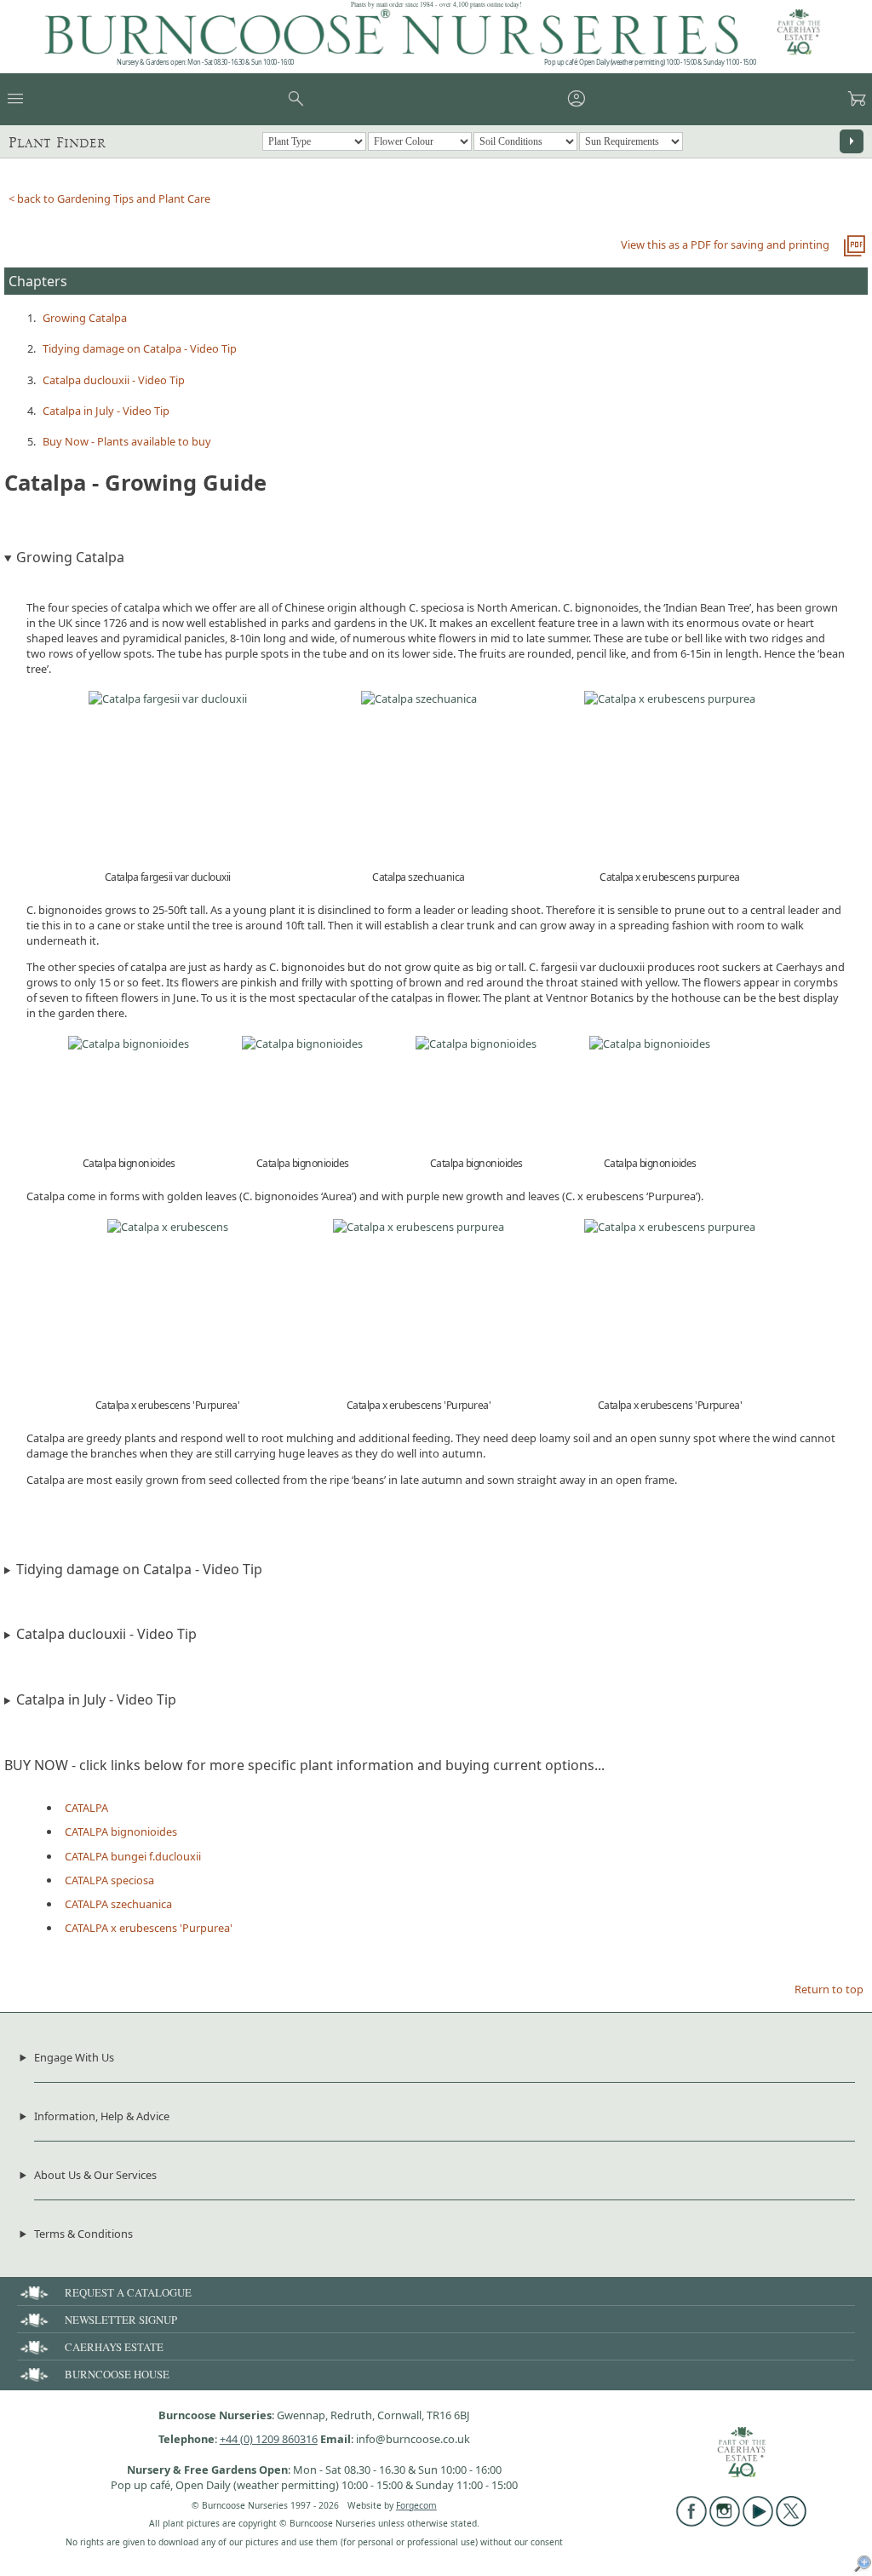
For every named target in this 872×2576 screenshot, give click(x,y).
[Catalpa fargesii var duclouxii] (168, 699)
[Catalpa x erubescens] (168, 1227)
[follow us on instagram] (725, 2522)
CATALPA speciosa (109, 1880)
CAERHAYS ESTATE (114, 2347)
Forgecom (416, 2505)
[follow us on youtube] (758, 2522)
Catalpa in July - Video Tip (106, 411)
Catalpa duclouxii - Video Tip (114, 380)
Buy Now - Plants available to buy (127, 441)
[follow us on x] (791, 2522)
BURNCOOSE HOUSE (117, 2374)
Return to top (829, 1989)
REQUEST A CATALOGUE (128, 2292)
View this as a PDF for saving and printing (725, 244)
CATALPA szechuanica (118, 1904)
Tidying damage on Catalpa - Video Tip (140, 348)
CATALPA (86, 1808)
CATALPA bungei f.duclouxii (133, 1856)
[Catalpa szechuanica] (419, 699)
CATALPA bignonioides (121, 1831)
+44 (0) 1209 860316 (269, 2439)
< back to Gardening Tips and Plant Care (109, 198)
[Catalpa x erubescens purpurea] (670, 699)
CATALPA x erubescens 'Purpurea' (149, 1928)
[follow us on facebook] (691, 2522)
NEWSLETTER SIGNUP (121, 2320)
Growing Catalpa (85, 318)
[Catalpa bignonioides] (129, 1044)
